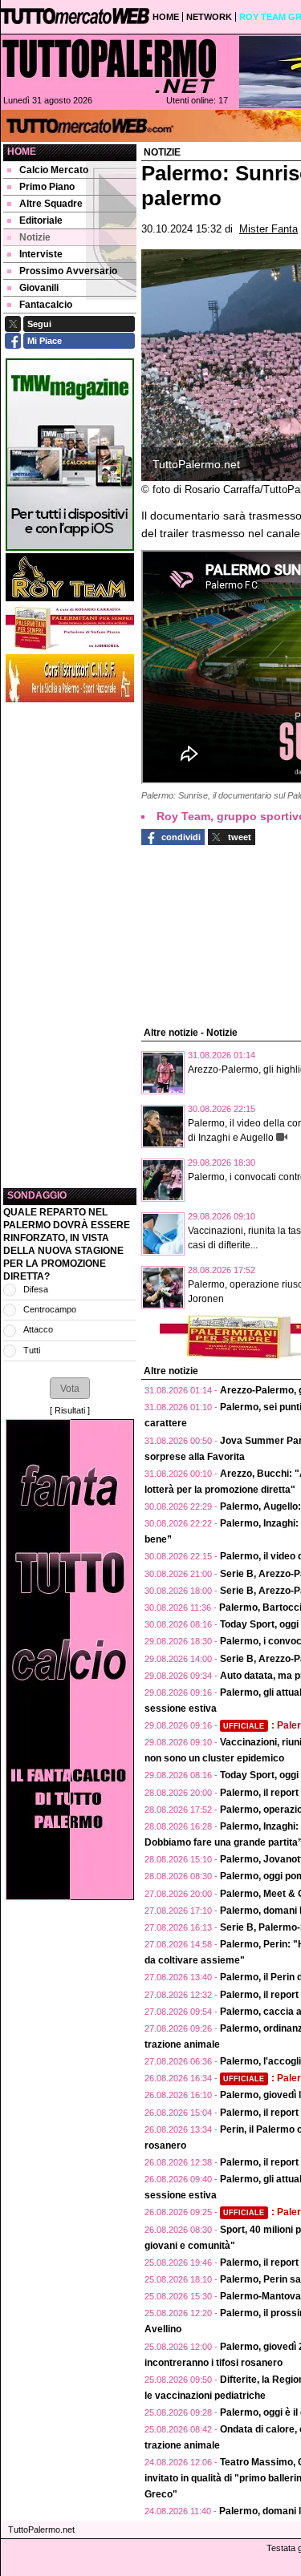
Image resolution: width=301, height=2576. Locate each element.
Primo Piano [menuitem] (47, 187)
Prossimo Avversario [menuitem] (68, 271)
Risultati (70, 1410)
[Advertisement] (70, 945)
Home (22, 152)
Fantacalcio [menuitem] (46, 305)
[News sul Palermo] (109, 66)
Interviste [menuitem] (41, 254)
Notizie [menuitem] (35, 237)
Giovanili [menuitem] (39, 288)
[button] (70, 1388)
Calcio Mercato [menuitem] (54, 170)
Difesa (36, 1289)
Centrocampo (50, 1309)
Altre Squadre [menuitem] (51, 204)
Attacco (38, 1329)
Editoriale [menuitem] (41, 220)
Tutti (32, 1350)
